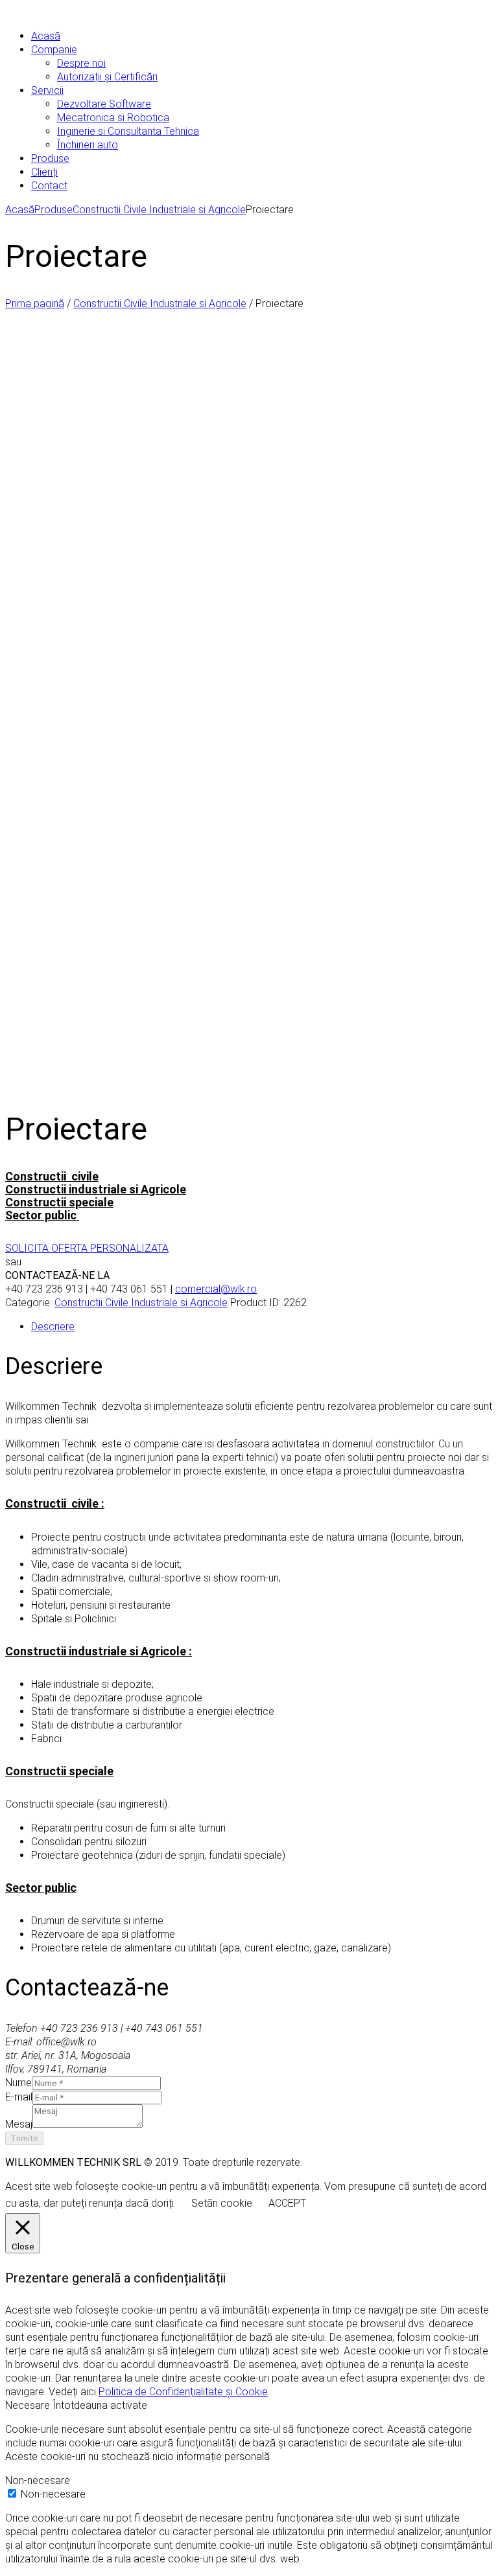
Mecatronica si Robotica (113, 118)
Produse (50, 158)
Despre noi (81, 63)
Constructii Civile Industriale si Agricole (159, 210)
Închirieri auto (88, 145)
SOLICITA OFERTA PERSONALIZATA (87, 1248)
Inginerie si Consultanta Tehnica (128, 131)
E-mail (19, 2097)
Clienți (44, 172)
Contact (49, 186)
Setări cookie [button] (222, 2203)
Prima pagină (35, 304)
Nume (18, 2083)
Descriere (53, 1327)
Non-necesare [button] (38, 2480)
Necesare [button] (29, 2405)
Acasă (46, 36)
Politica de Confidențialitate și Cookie (183, 2392)
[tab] (262, 1327)
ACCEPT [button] (287, 2203)
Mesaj (19, 2124)
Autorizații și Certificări (107, 77)
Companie (54, 50)
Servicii (47, 90)
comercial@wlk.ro (216, 1289)
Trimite (24, 2138)
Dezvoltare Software (104, 104)
